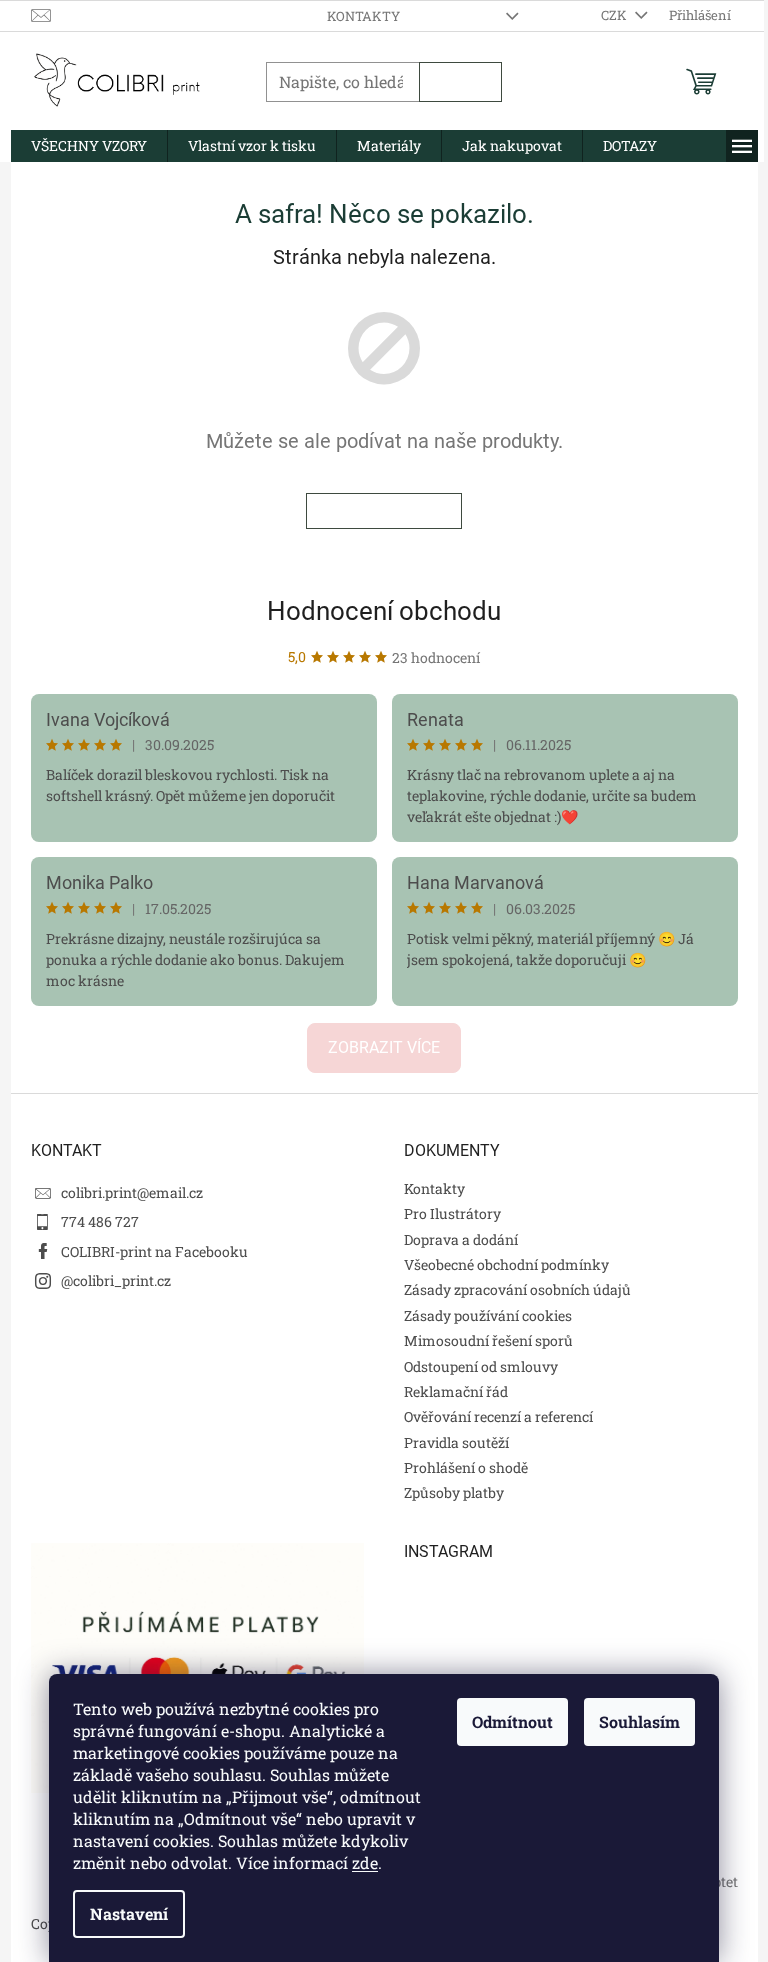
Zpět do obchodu (384, 511)
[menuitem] (89, 146)
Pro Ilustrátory (452, 1213)
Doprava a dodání (461, 1239)
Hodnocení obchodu (384, 611)
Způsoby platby (454, 1492)
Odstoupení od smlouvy (481, 1366)
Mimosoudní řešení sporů (488, 1340)
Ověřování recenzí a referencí (498, 1416)
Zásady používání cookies (488, 1315)
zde (365, 1862)
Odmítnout (512, 1721)
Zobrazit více (384, 1047)
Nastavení (129, 1913)
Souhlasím (639, 1721)
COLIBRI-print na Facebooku (154, 1251)
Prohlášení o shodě (466, 1467)
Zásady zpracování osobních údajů (517, 1289)
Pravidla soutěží (456, 1442)
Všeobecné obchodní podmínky (506, 1264)
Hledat (460, 82)
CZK (615, 15)
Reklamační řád (456, 1391)
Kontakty (363, 16)
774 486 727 (100, 1221)
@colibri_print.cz (116, 1280)
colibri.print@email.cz (132, 1192)
